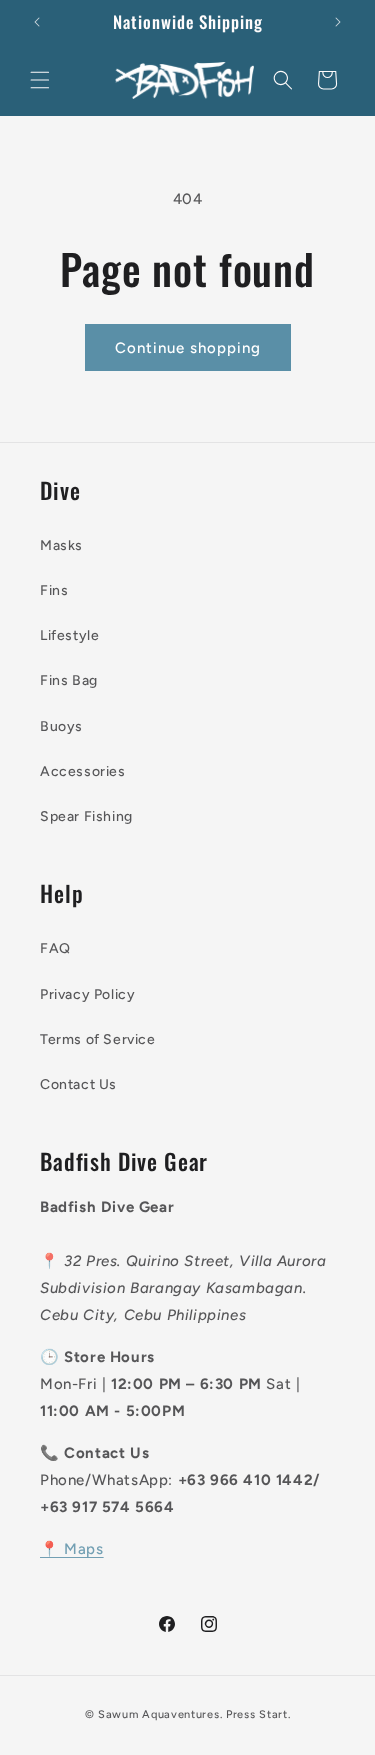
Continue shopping (188, 348)
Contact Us (78, 1084)
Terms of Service (98, 1039)
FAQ (55, 948)
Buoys (61, 726)
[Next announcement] (338, 22)
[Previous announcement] (37, 22)
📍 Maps (72, 1549)
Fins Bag (69, 680)
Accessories (83, 771)
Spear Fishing (86, 816)
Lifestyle (69, 635)
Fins (54, 590)
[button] (40, 80)
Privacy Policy (87, 994)
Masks (61, 545)
